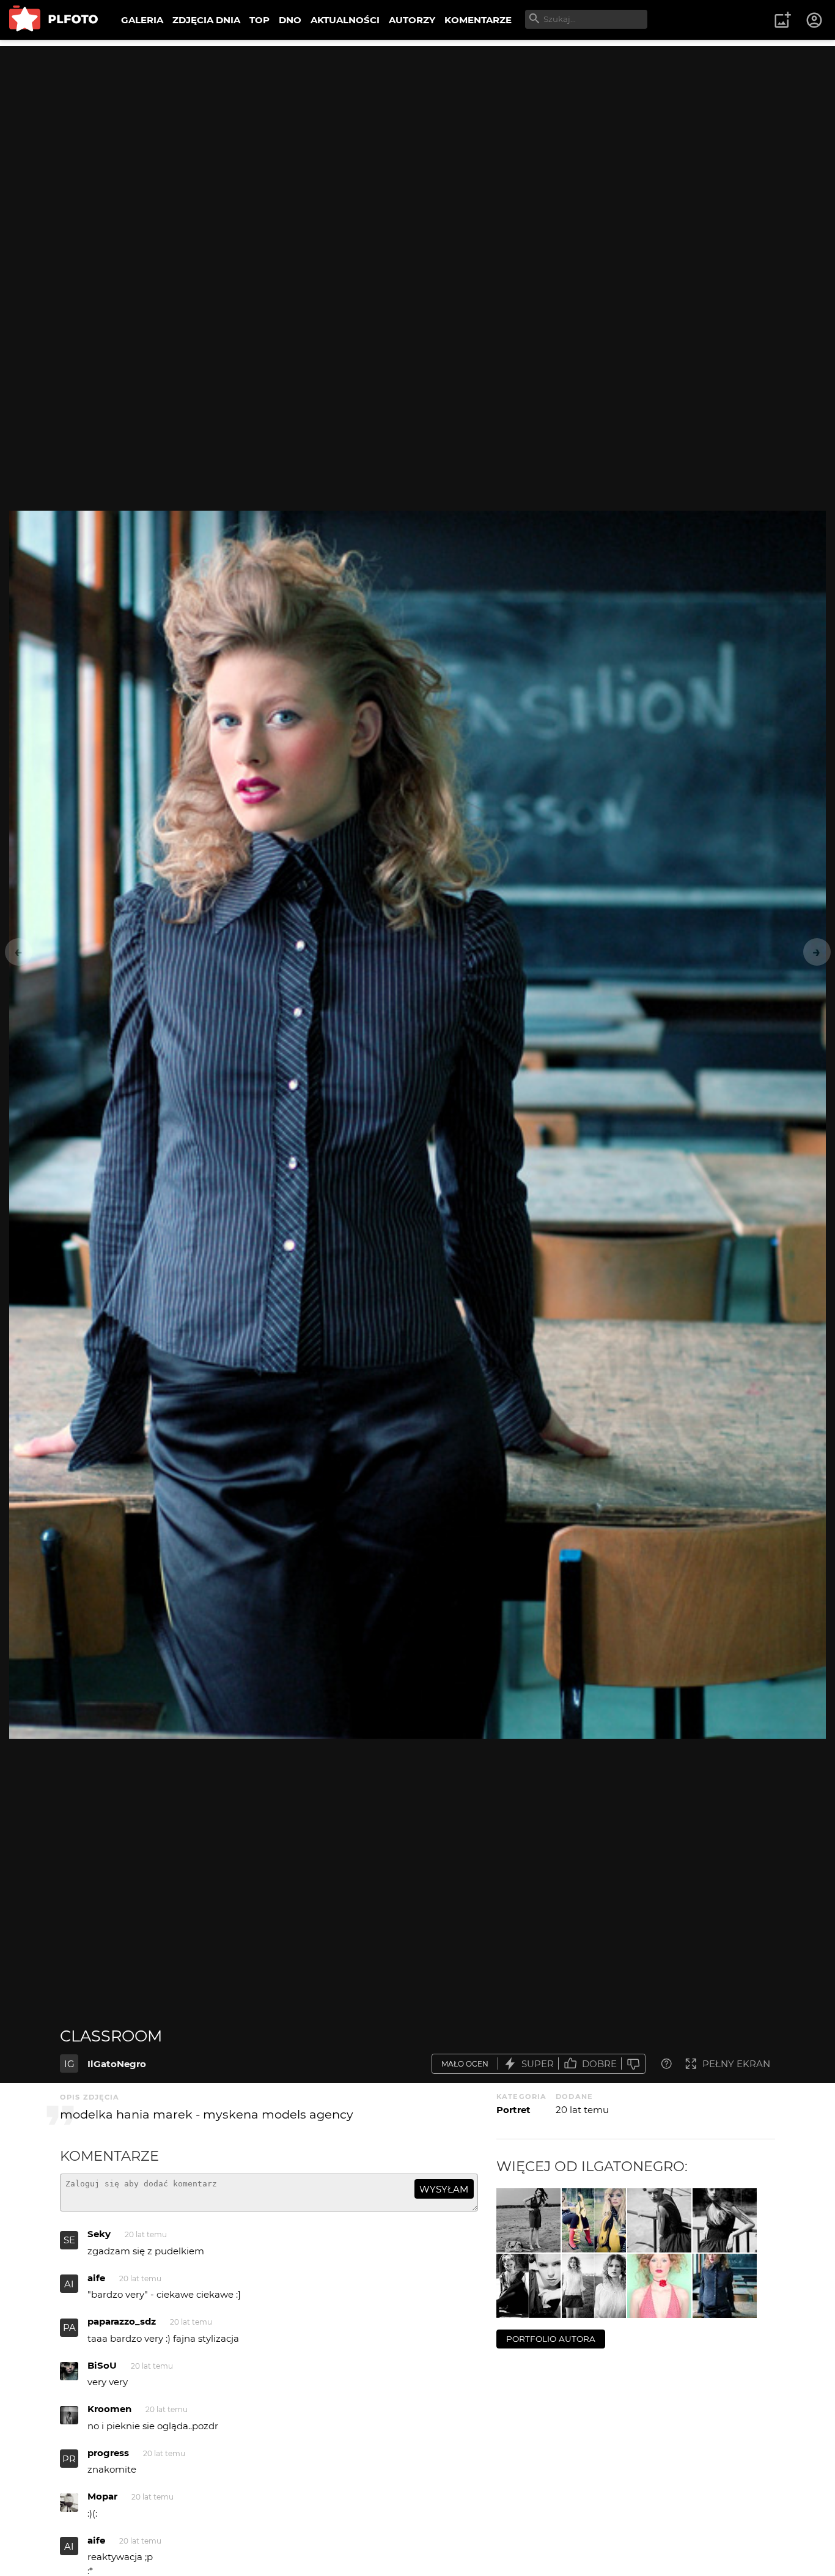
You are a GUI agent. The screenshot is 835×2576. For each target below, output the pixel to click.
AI (69, 2284)
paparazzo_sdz (122, 2321)
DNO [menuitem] (290, 20)
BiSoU (102, 2365)
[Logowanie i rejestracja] (815, 20)
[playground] (594, 2220)
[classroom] (725, 2286)
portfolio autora (551, 2339)
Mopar (102, 2496)
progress (108, 2453)
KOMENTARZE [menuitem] (478, 20)
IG (69, 2064)
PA (69, 2327)
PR (69, 2459)
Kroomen (109, 2409)
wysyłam (444, 2189)
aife (96, 2278)
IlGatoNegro (117, 2064)
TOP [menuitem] (259, 20)
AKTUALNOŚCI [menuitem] (345, 20)
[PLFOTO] (53, 20)
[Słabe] (633, 2064)
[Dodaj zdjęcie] (782, 20)
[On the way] (528, 2220)
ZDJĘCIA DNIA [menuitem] (206, 20)
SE (69, 2240)
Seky (99, 2234)
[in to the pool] (659, 2220)
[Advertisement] (417, 131)
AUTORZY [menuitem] (412, 20)
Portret (513, 2110)
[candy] (659, 2286)
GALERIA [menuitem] (142, 20)
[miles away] (594, 2286)
